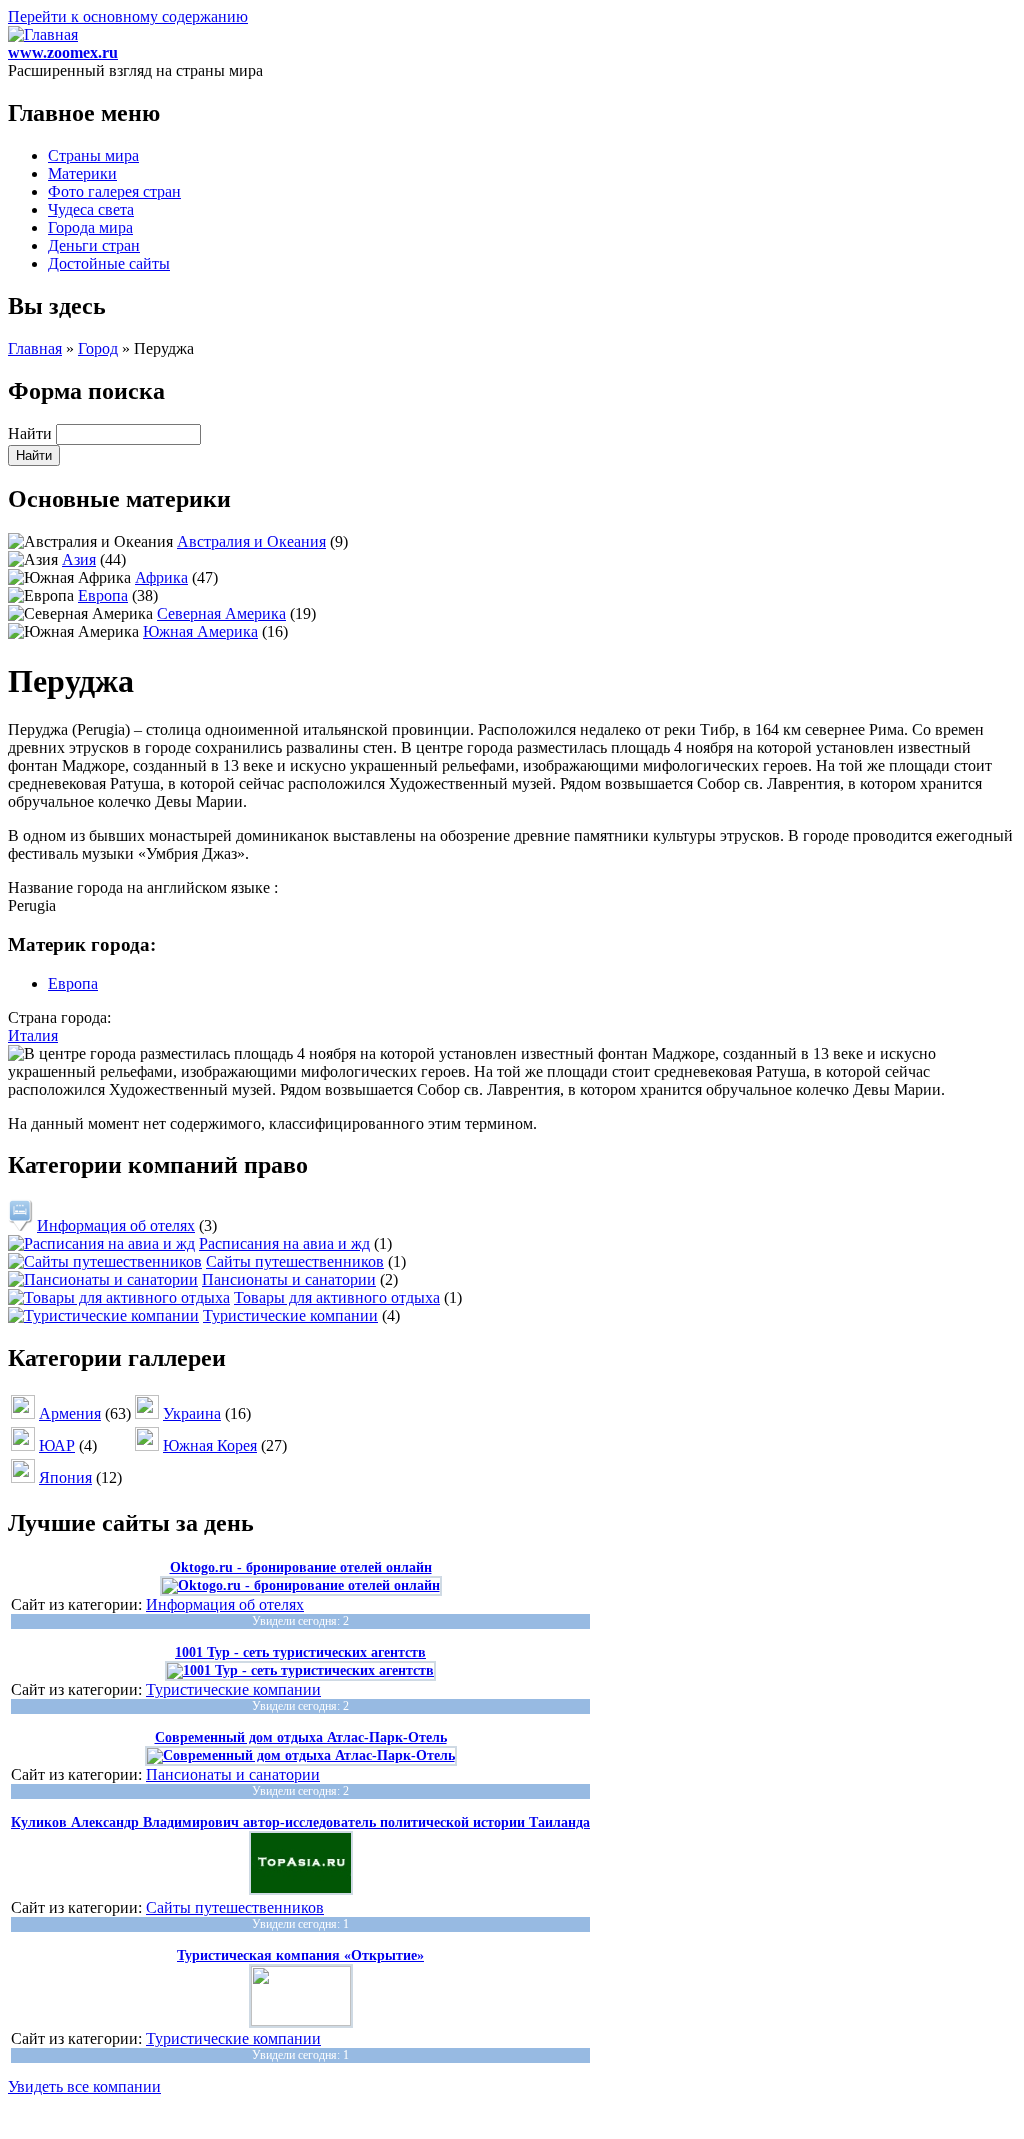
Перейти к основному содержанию (128, 16)
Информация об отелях (116, 1225)
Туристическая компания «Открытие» (300, 1955)
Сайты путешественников (295, 1261)
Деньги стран (94, 245)
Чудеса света (91, 209)
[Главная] (43, 34)
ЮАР (57, 1445)
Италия (33, 1035)
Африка (161, 577)
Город (98, 348)
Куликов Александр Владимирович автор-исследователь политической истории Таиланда (300, 1822)
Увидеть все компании (84, 2086)
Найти (32, 433)
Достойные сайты (109, 263)
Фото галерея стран (114, 191)
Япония (65, 1477)
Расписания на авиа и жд (284, 1243)
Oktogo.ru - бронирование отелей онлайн (301, 1567)
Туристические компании (290, 1315)
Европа (103, 595)
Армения (70, 1413)
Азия (79, 559)
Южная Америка (200, 631)
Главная (35, 348)
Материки (82, 173)
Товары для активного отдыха (337, 1297)
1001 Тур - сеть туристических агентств (300, 1652)
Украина (192, 1413)
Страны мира (93, 155)
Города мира (90, 227)
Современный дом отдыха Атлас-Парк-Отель (301, 1737)
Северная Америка (221, 613)
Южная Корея (210, 1445)
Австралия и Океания (251, 541)
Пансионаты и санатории (289, 1279)
